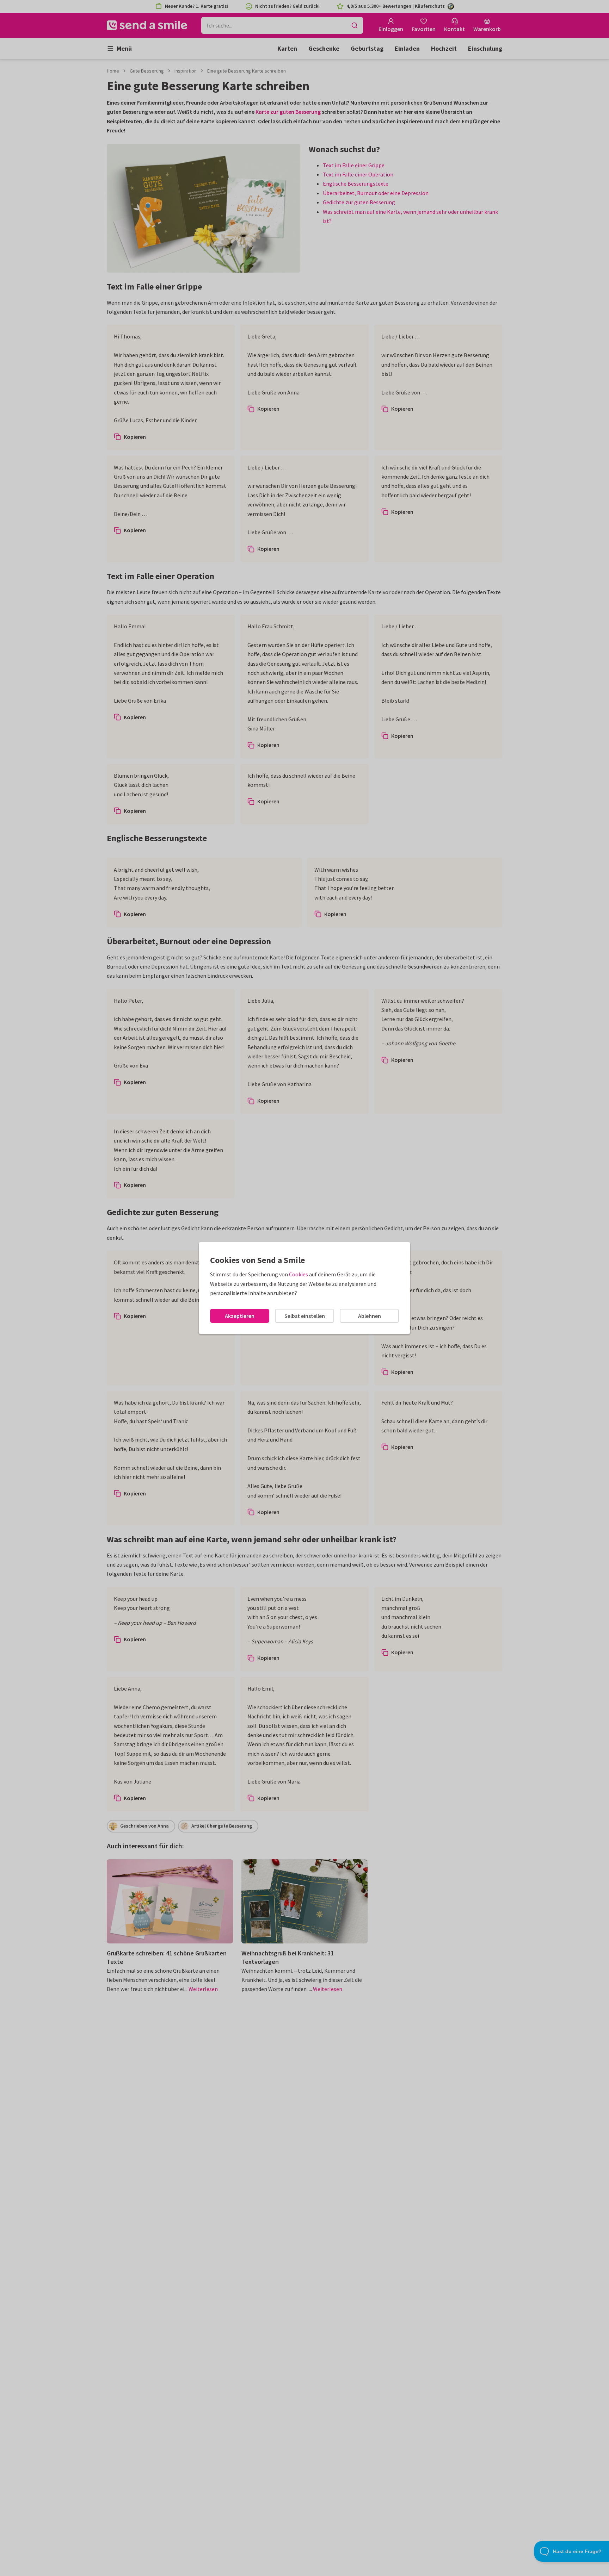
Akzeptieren (240, 1316)
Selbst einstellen (305, 1316)
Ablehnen (370, 1316)
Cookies (299, 1274)
